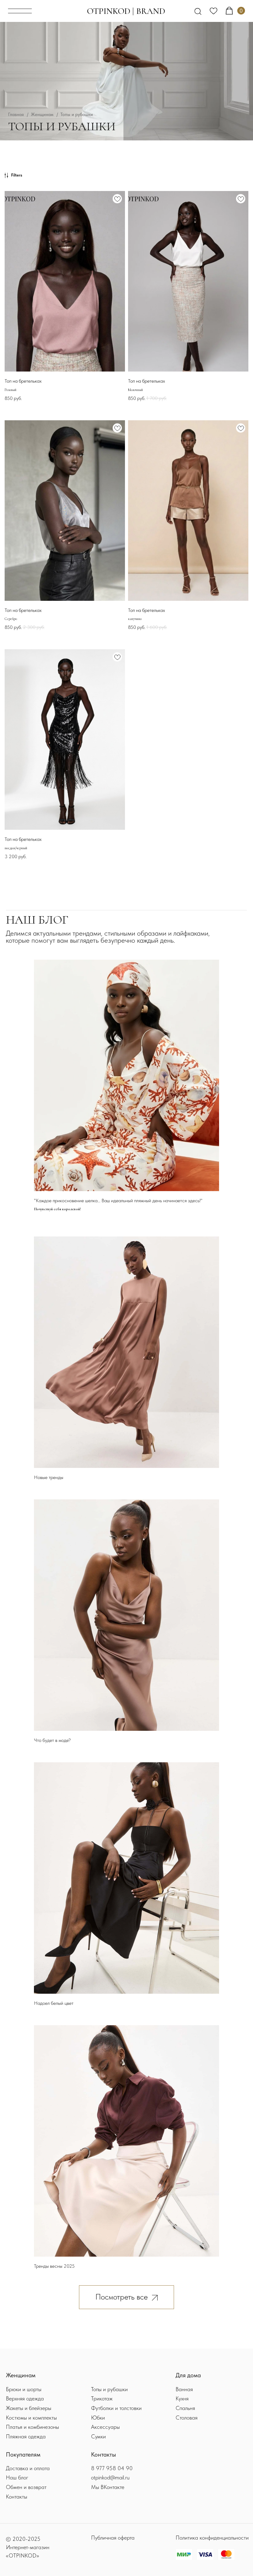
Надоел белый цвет (54, 2003)
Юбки (98, 2418)
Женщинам (42, 114)
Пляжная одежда (26, 2436)
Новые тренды (49, 1477)
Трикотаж (102, 2398)
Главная (16, 114)
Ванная (184, 2389)
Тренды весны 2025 (54, 2266)
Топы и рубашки (109, 2389)
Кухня (182, 2398)
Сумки (98, 2436)
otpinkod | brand (126, 11)
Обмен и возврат (26, 2487)
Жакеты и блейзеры (29, 2408)
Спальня (185, 2408)
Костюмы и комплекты (31, 2418)
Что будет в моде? (52, 1740)
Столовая (187, 2418)
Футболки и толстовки (116, 2408)
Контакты (17, 2497)
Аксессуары (105, 2427)
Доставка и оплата (28, 2468)
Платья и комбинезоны (32, 2427)
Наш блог (17, 2477)
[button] (20, 11)
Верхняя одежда (25, 2398)
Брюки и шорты (24, 2389)
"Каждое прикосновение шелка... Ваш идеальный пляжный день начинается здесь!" (118, 1201)
